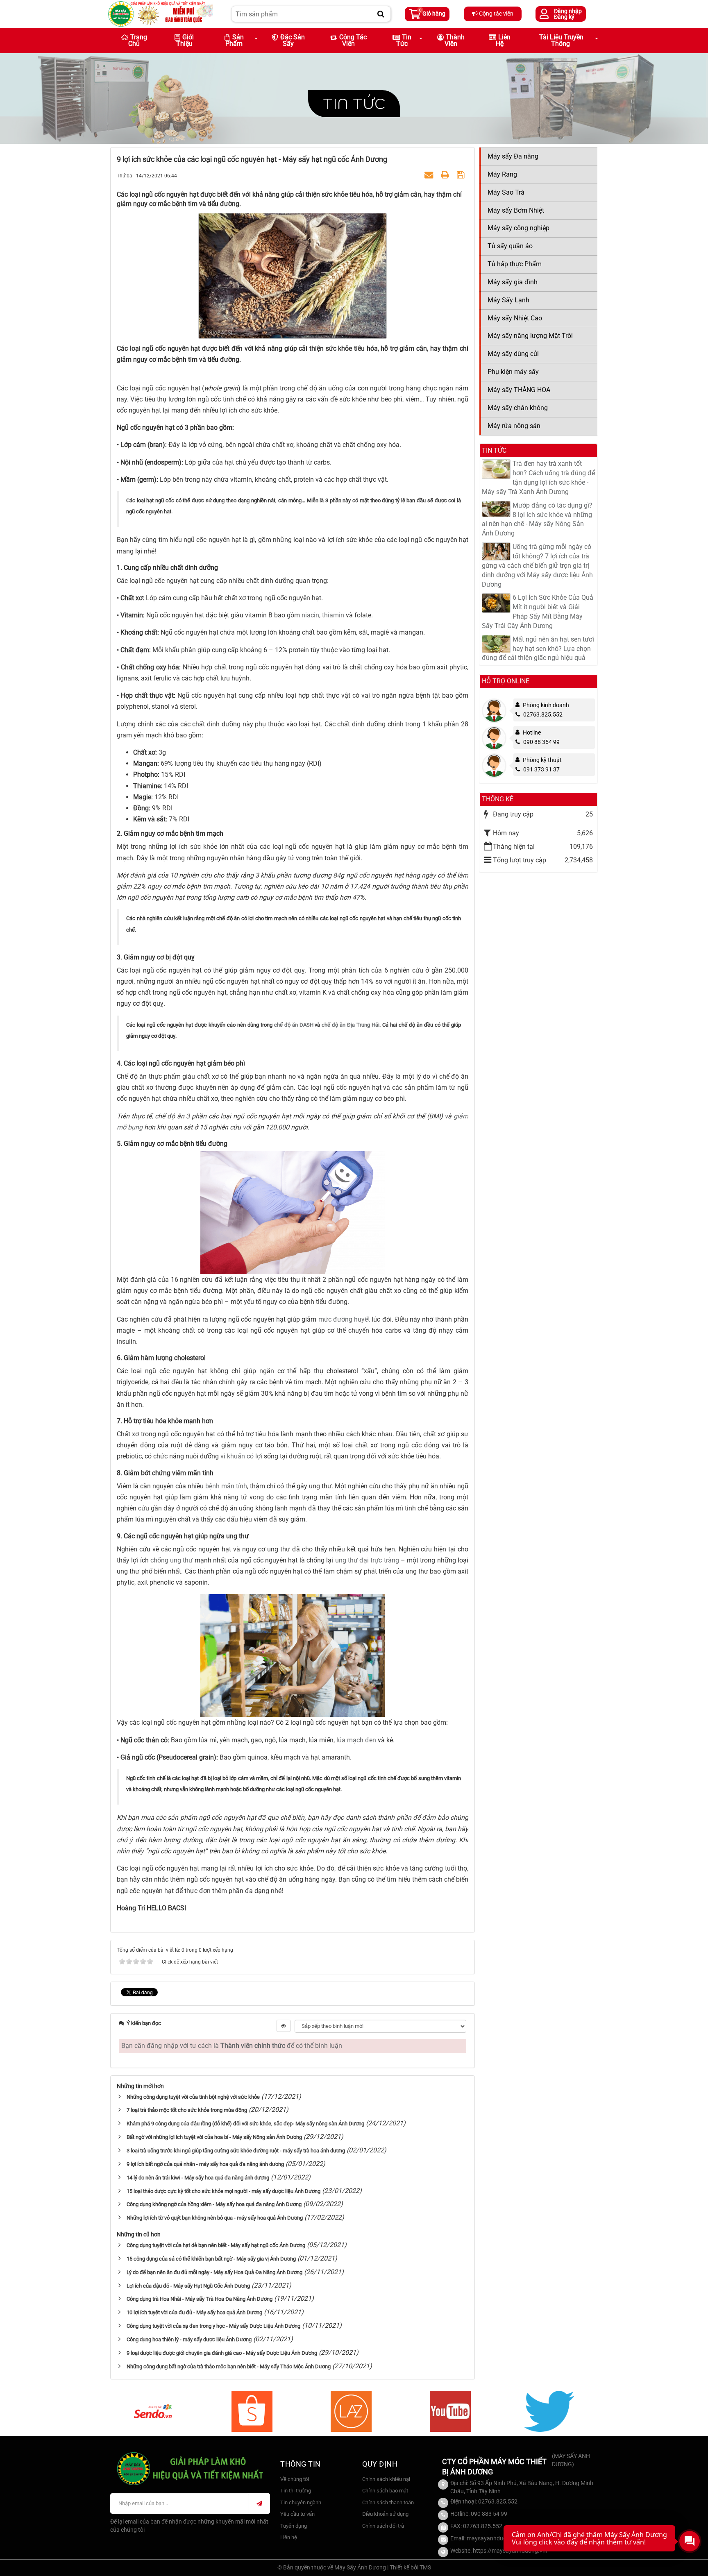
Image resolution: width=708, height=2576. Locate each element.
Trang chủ (138, 40)
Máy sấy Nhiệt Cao (515, 318)
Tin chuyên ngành (301, 2502)
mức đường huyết (344, 1319)
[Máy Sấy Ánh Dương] (160, 13)
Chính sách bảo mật (385, 2491)
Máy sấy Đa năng (513, 156)
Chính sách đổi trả (383, 2526)
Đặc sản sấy (293, 40)
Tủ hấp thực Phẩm (515, 264)
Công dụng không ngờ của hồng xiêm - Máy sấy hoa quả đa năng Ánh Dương (214, 2204)
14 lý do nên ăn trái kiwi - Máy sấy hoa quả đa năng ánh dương (198, 2178)
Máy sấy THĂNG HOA (519, 390)
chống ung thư (172, 1560)
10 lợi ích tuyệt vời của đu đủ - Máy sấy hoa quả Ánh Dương (194, 2312)
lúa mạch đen (356, 1740)
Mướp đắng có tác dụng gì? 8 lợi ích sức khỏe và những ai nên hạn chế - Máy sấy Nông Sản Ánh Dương (537, 519)
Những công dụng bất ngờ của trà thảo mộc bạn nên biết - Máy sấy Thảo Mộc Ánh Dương (229, 2366)
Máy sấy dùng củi (513, 354)
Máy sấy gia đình (513, 282)
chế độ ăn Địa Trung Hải (351, 1025)
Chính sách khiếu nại (386, 2479)
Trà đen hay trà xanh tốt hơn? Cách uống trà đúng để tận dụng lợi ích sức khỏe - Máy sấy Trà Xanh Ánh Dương (538, 478)
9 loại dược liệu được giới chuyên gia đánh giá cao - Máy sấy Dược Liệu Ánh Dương (222, 2353)
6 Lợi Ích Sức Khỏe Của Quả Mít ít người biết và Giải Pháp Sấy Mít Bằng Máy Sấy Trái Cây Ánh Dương (538, 612)
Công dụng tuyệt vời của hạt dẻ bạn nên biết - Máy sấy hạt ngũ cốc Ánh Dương (216, 2245)
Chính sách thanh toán (388, 2502)
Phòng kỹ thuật (542, 760)
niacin (310, 615)
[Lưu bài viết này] (462, 175)
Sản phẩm (235, 40)
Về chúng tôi (295, 2479)
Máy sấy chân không (518, 408)
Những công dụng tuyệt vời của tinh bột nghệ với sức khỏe (193, 2097)
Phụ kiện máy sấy (513, 372)
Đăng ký (564, 17)
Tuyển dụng (294, 2526)
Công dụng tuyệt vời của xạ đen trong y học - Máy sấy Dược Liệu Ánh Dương (213, 2326)
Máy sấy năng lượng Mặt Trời (530, 336)
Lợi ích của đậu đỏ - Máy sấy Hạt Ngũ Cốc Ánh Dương (188, 2286)
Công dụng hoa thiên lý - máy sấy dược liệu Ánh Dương (189, 2339)
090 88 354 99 (541, 742)
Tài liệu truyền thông (561, 40)
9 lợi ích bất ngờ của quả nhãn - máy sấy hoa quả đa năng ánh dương (205, 2164)
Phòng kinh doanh (546, 705)
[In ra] (446, 175)
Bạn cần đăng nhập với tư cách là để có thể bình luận (232, 2046)
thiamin (333, 615)
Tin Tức (404, 40)
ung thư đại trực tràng (367, 1560)
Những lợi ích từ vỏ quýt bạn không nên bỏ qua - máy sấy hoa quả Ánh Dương (215, 2218)
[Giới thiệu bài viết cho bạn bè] (430, 175)
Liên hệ (503, 40)
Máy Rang (502, 174)
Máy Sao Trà (506, 192)
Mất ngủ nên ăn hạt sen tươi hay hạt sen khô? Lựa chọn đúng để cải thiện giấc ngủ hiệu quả (538, 649)
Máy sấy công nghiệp (519, 228)
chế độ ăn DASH (294, 1025)
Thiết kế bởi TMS (410, 2567)
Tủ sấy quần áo (510, 246)
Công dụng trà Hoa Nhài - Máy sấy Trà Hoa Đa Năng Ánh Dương (200, 2299)
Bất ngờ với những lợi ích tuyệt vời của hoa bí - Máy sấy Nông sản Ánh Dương (214, 2137)
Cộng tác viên (496, 14)
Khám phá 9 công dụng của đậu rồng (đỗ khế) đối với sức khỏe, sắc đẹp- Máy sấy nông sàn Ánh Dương (245, 2124)
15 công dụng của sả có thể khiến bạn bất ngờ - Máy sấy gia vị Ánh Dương (211, 2259)
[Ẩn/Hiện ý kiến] (284, 2026)
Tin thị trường (296, 2491)
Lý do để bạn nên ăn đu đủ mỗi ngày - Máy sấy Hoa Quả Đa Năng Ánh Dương (214, 2272)
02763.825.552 (543, 714)
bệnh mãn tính (226, 1486)
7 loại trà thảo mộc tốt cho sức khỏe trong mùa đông (187, 2110)
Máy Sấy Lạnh (508, 300)
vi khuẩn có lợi (241, 1456)
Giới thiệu (185, 40)
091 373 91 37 (541, 769)
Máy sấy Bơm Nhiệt (516, 210)
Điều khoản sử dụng (385, 2514)
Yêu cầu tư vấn (297, 2514)
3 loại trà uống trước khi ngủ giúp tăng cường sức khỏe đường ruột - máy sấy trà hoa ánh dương (236, 2151)
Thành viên (455, 40)
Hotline (532, 732)
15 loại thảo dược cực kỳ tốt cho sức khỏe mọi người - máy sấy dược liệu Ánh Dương (224, 2191)
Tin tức (354, 103)
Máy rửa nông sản (514, 426)
